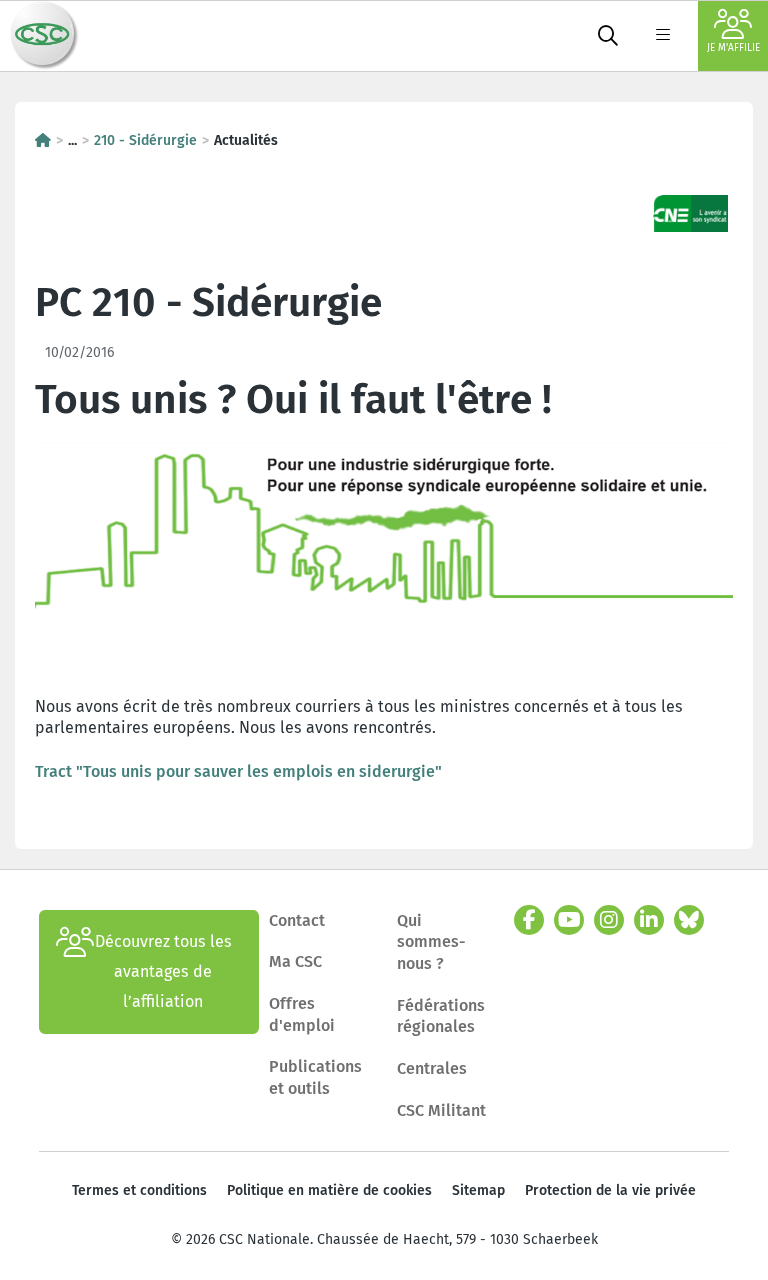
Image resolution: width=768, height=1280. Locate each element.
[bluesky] (689, 920)
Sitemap (478, 1190)
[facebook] (529, 920)
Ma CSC (295, 961)
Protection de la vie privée (610, 1190)
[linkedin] (649, 920)
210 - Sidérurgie (145, 140)
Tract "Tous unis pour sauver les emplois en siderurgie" (238, 771)
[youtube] (569, 920)
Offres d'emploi (302, 1014)
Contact (297, 920)
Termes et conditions (139, 1190)
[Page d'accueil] (43, 140)
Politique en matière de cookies (329, 1190)
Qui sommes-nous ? (431, 942)
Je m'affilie (733, 48)
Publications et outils (315, 1077)
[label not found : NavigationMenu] (663, 36)
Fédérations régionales (441, 1016)
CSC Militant (441, 1110)
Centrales (432, 1068)
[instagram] (609, 920)
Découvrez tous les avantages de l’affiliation (163, 971)
